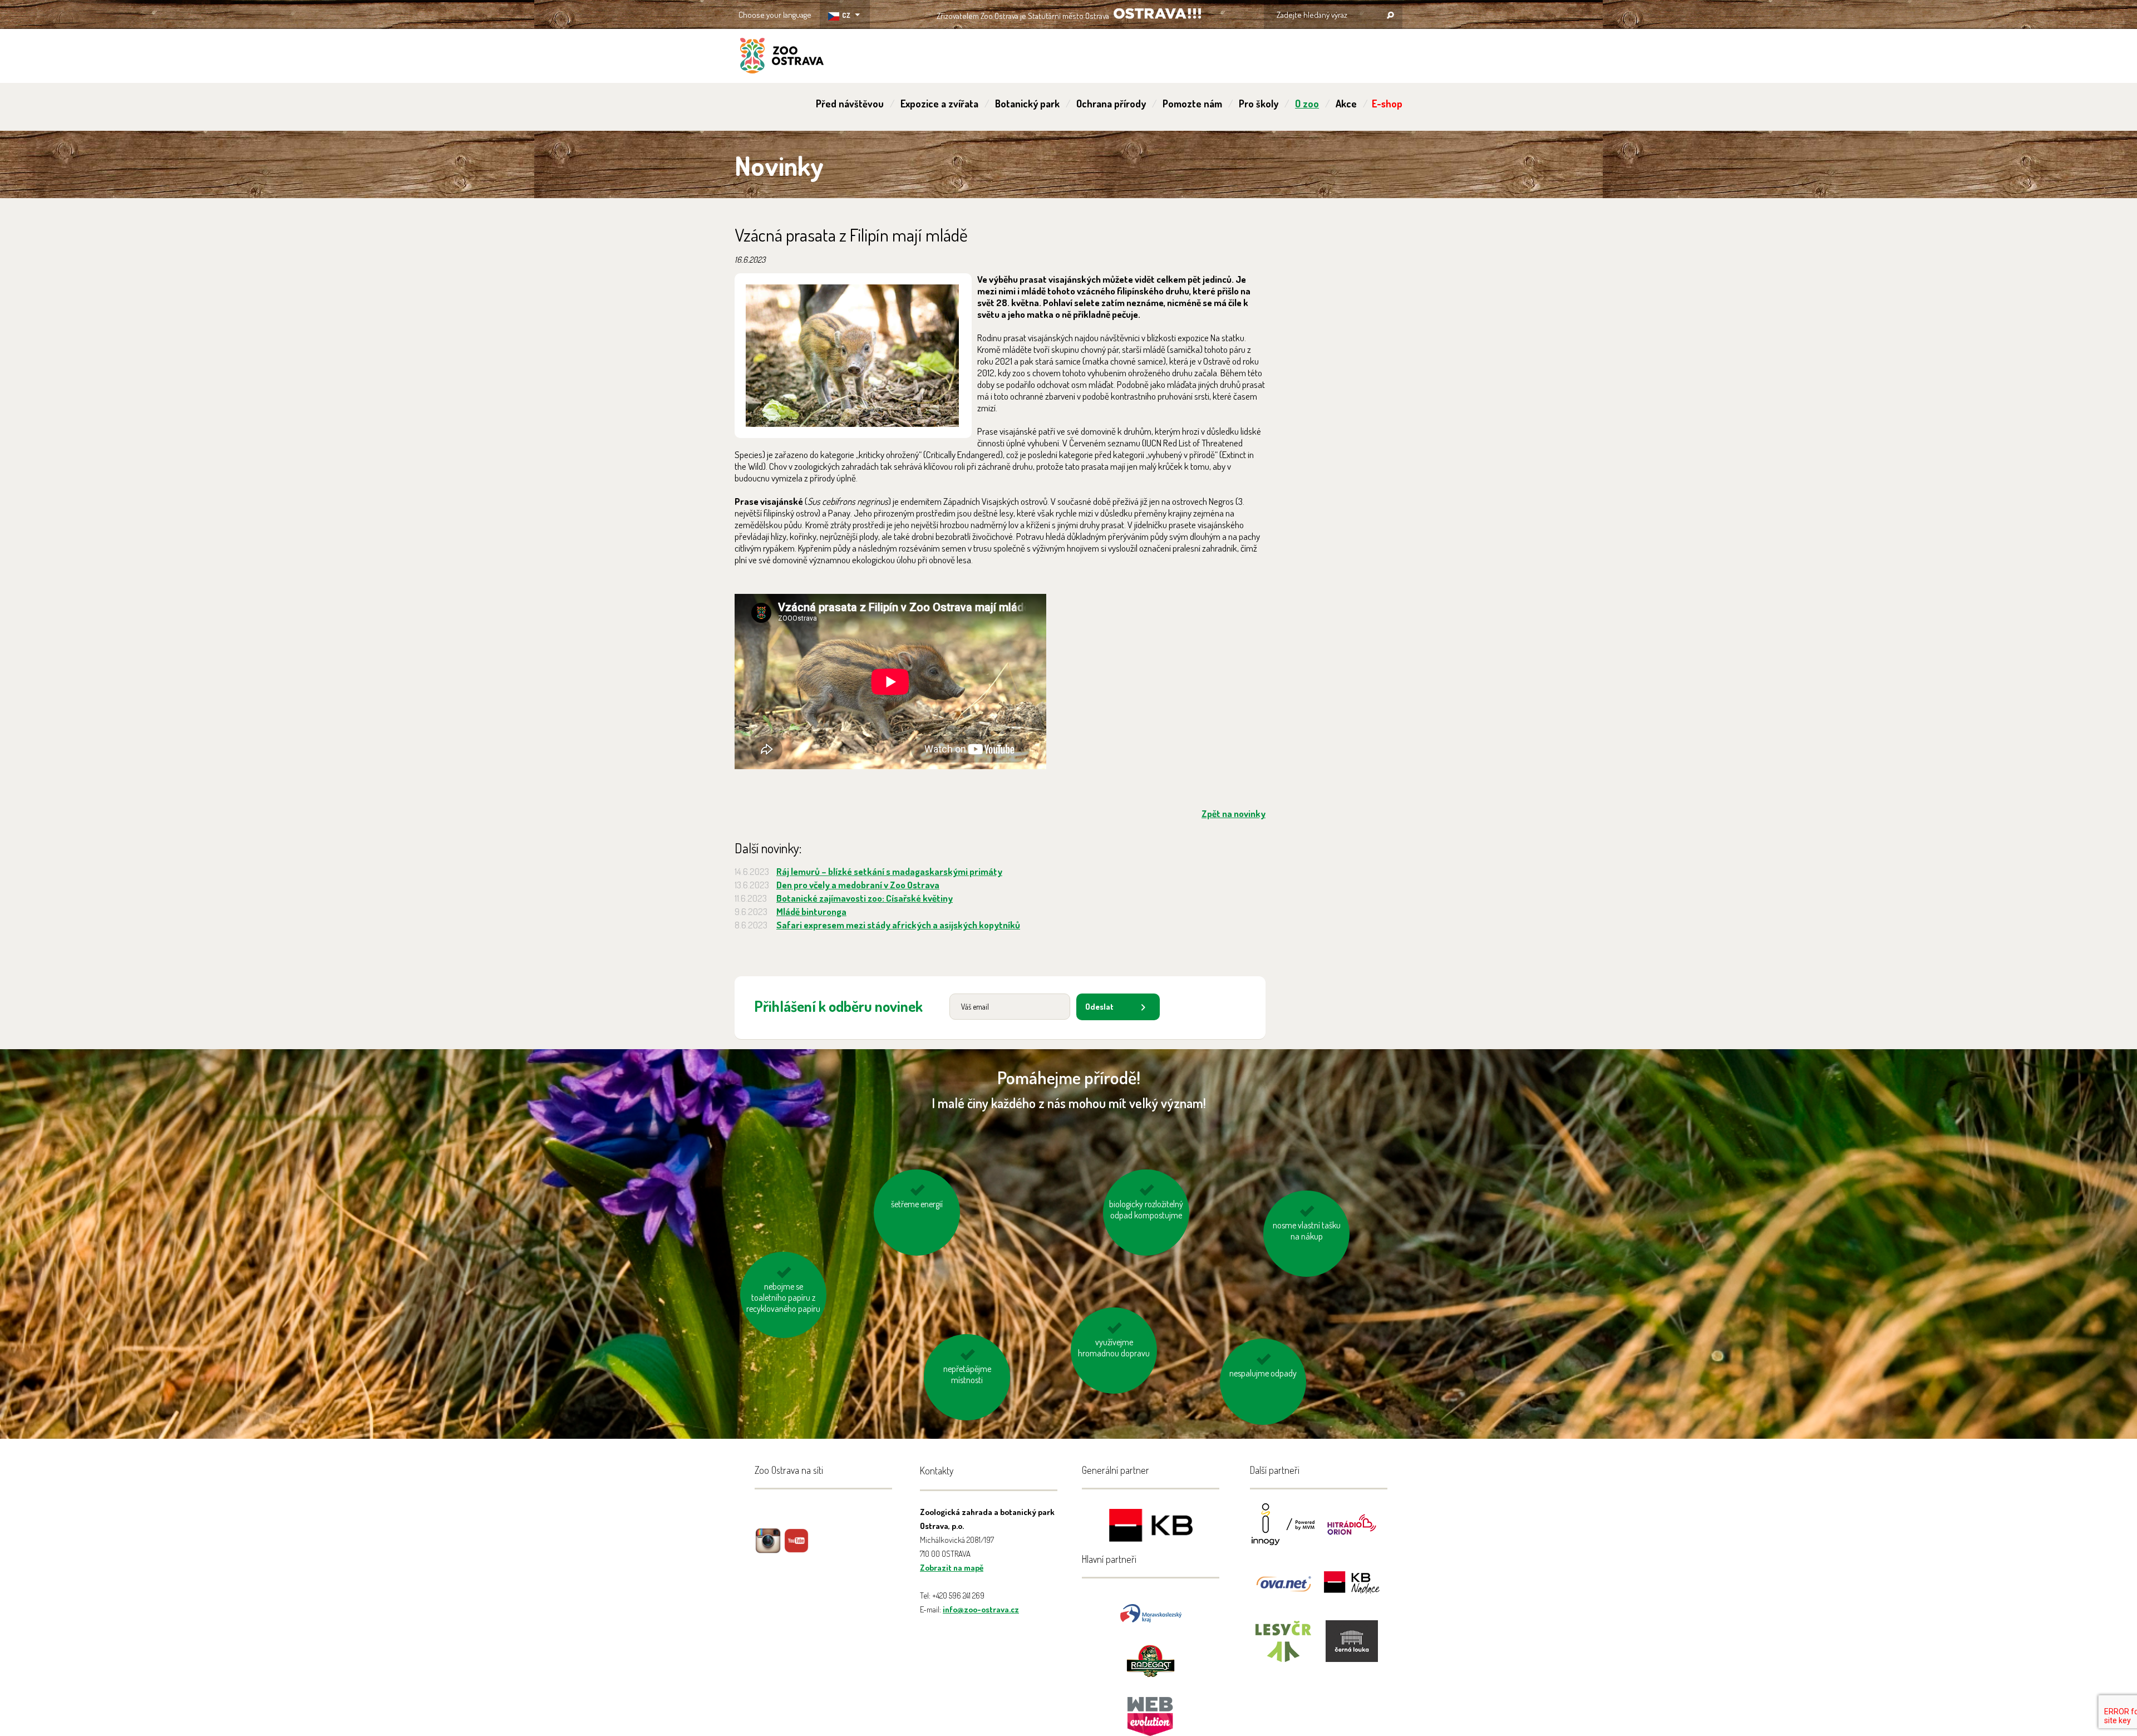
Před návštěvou (850, 104)
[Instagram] (768, 1549)
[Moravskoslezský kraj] (1151, 1612)
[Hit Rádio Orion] (1352, 1531)
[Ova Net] (1283, 1590)
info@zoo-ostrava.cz (981, 1609)
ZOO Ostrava (782, 57)
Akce (1346, 104)
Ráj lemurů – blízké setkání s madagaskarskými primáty (889, 871)
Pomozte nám (1192, 104)
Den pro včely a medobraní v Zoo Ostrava (858, 885)
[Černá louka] (1352, 1648)
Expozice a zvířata (939, 104)
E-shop (1387, 104)
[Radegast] (1151, 1660)
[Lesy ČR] (1283, 1648)
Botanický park (1027, 104)
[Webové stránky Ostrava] (1151, 1711)
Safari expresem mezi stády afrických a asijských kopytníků (898, 925)
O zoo (1307, 104)
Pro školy (1259, 104)
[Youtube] (796, 1549)
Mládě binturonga (811, 911)
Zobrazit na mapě (952, 1568)
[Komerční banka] (1151, 1527)
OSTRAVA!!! (1157, 14)
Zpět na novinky (1234, 813)
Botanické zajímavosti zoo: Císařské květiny (865, 898)
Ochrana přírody (1111, 104)
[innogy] (1283, 1531)
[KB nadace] (1352, 1590)
